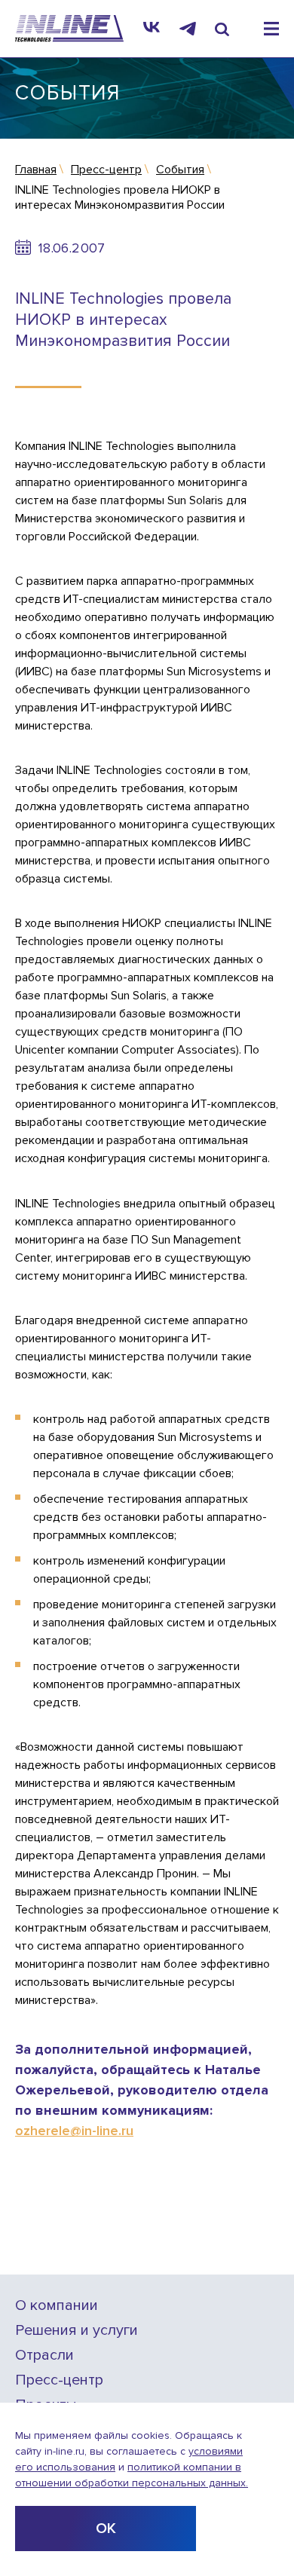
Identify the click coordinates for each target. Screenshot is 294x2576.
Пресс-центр (59, 2380)
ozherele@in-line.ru (74, 2131)
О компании (57, 2306)
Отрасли (44, 2356)
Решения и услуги (77, 2331)
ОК (106, 2529)
